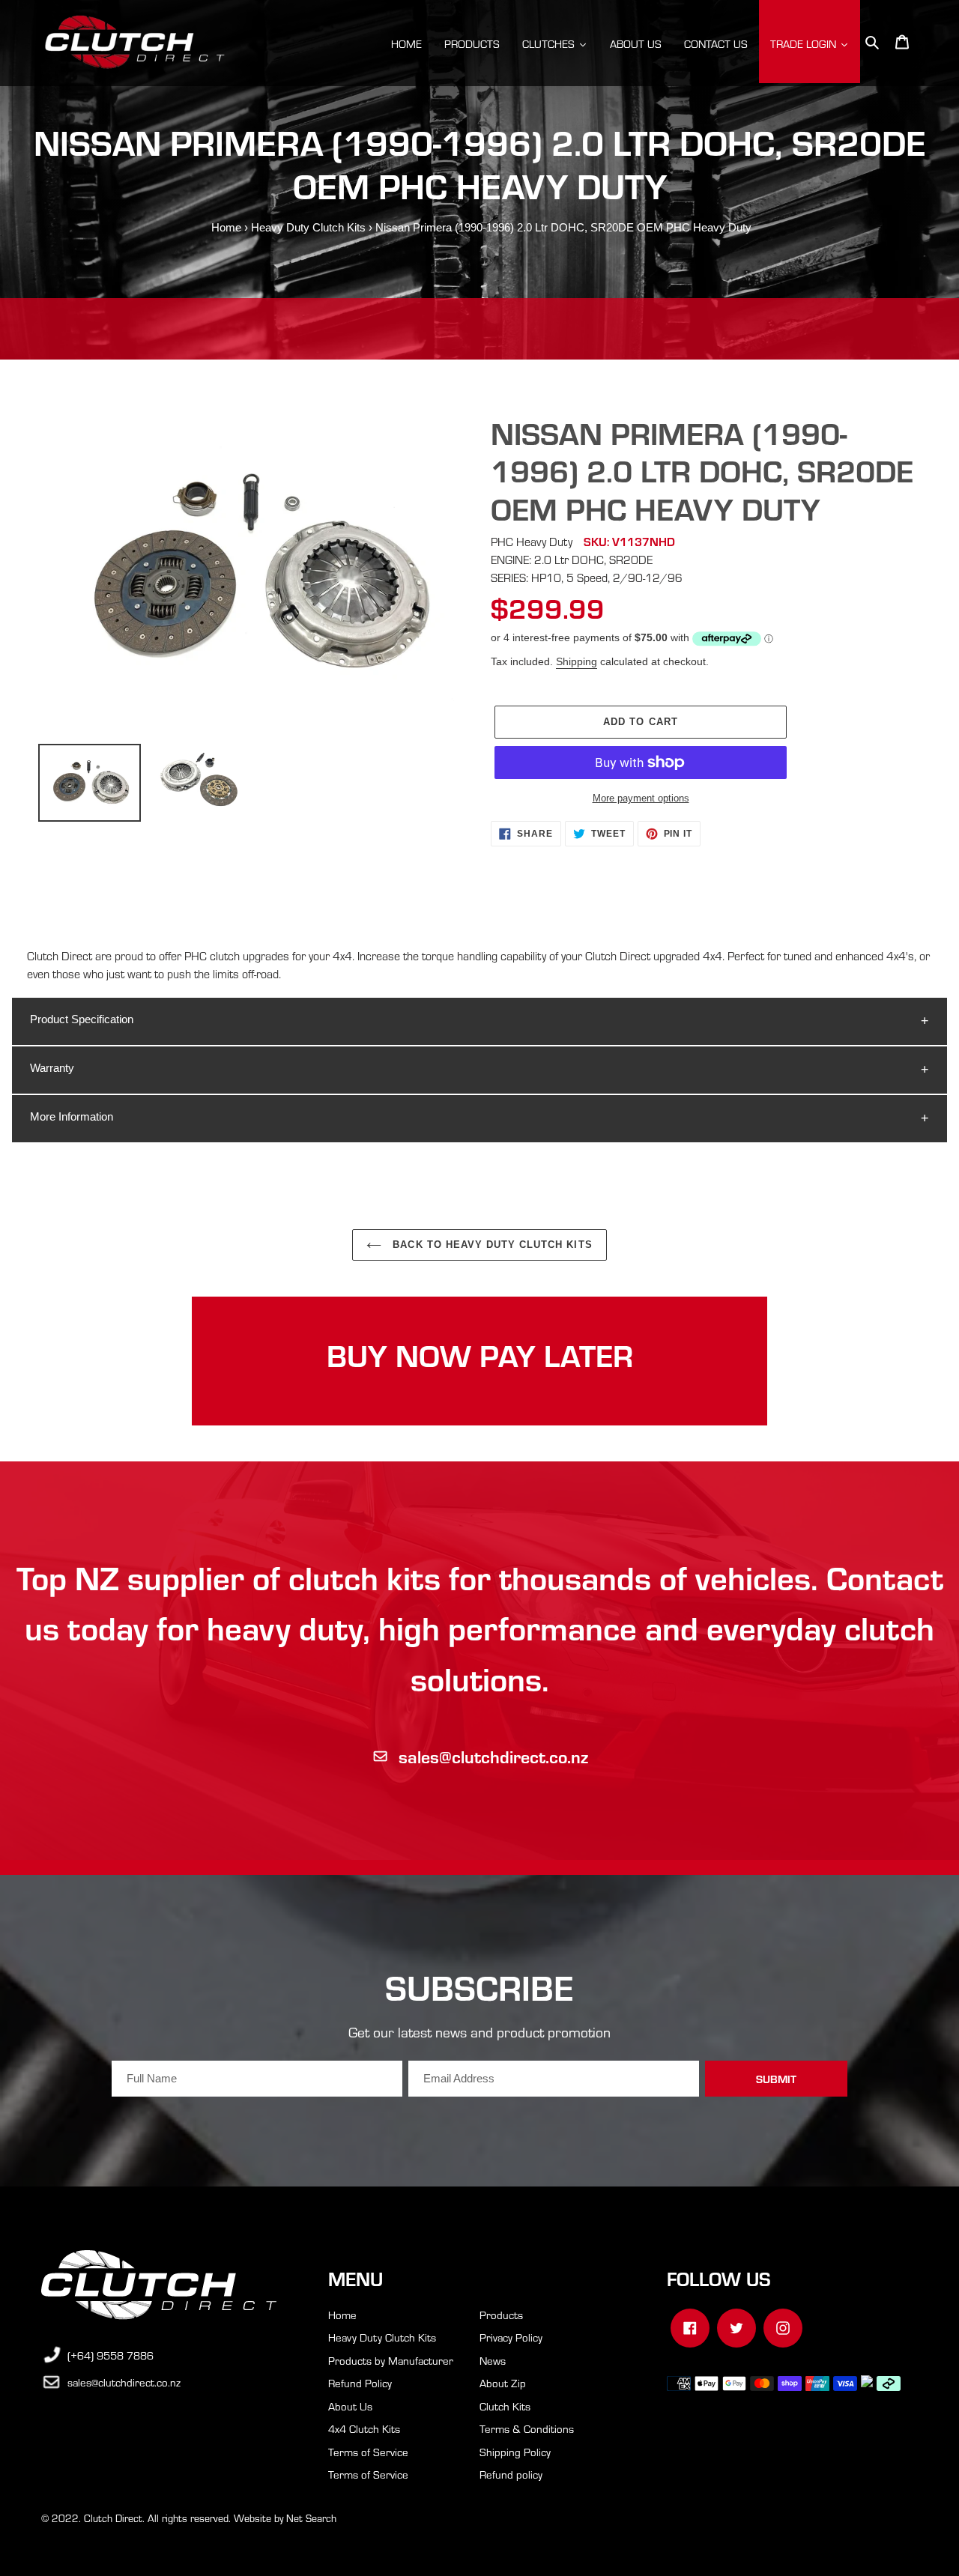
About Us (350, 2406)
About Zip (503, 2383)
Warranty (52, 1068)
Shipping (577, 661)
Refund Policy (360, 2383)
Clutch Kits (505, 2406)
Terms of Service (368, 2452)
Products (501, 2315)
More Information (72, 1116)
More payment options (641, 798)
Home (226, 227)
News (493, 2360)
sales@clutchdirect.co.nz (493, 1756)
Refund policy (511, 2474)
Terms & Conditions (527, 2428)
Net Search (311, 2518)
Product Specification (82, 1019)
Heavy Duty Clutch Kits (308, 227)
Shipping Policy (515, 2452)
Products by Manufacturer (391, 2360)
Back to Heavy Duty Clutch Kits (490, 1245)
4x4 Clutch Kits (364, 2428)
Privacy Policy (511, 2337)
